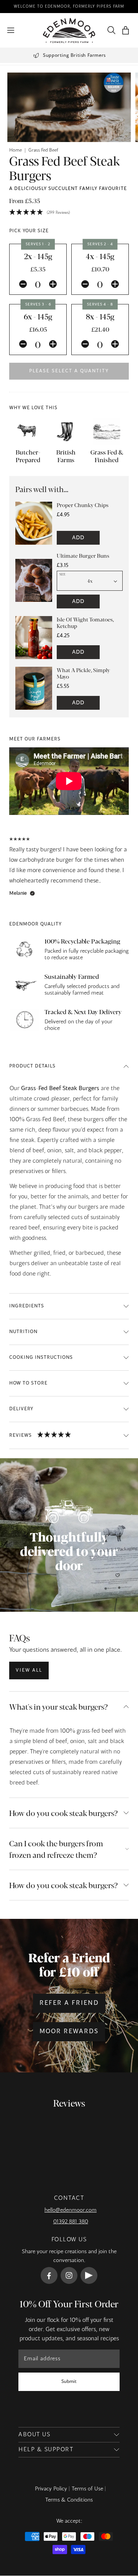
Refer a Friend (69, 2003)
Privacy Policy (51, 2489)
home (16, 150)
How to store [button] (28, 1383)
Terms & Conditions (69, 2500)
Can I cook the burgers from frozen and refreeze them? (56, 1849)
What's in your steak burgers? (58, 1706)
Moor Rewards (69, 2032)
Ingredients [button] (27, 1306)
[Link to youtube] (89, 2275)
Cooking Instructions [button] (41, 1358)
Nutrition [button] (23, 1332)
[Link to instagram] (69, 2275)
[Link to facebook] (49, 2275)
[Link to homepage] (69, 31)
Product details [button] (32, 1066)
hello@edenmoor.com (71, 2210)
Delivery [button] (21, 1409)
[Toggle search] (110, 30)
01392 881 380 (71, 2222)
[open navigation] (11, 30)
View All (29, 1671)
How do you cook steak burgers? (63, 1813)
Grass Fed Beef (43, 150)
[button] (126, 31)
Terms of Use (87, 2489)
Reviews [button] (21, 1436)
